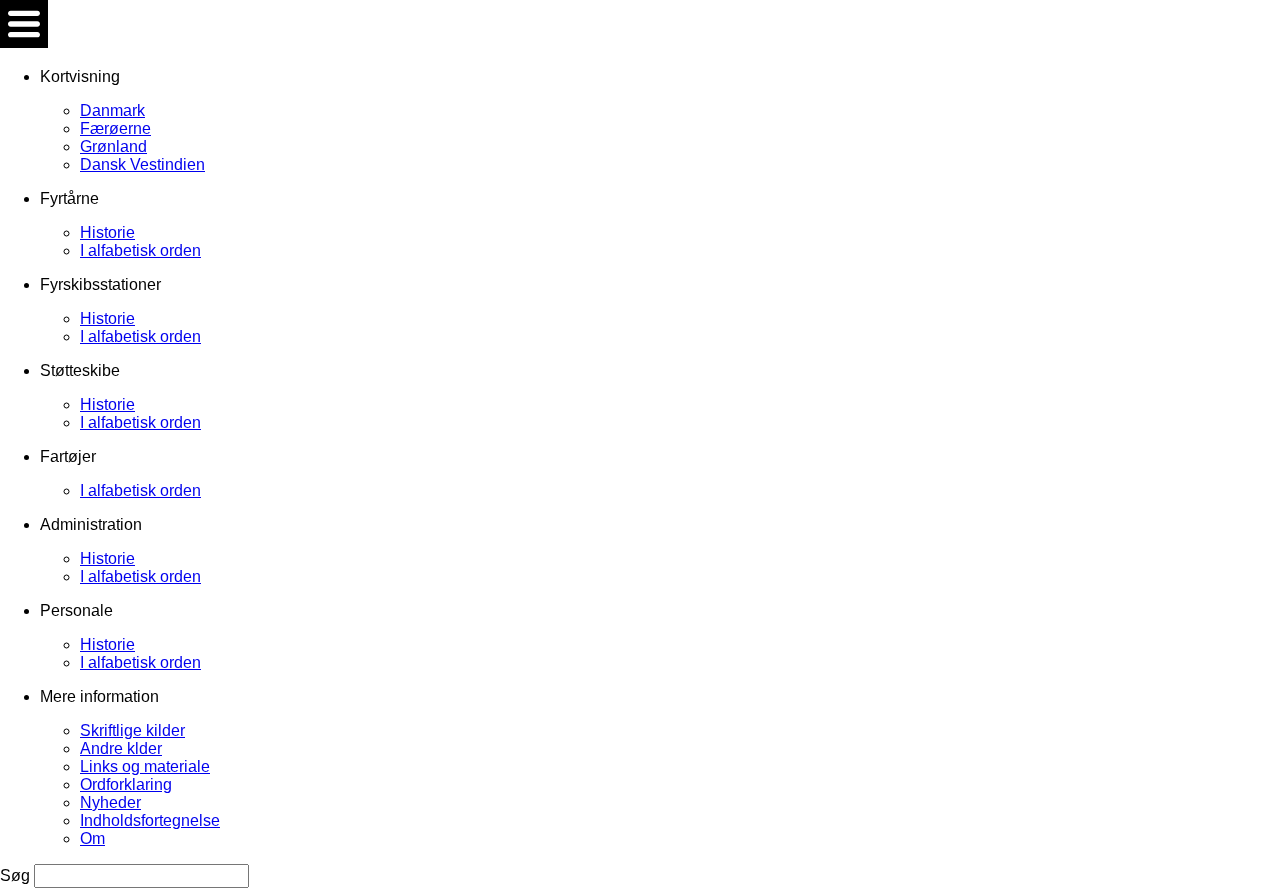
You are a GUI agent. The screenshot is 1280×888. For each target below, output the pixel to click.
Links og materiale (145, 766)
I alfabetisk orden (140, 250)
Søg (17, 875)
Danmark (112, 110)
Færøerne (115, 128)
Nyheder (110, 802)
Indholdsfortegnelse (150, 820)
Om (92, 838)
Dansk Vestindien (142, 164)
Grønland (113, 146)
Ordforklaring (126, 784)
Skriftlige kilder (132, 730)
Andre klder (121, 748)
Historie (107, 232)
